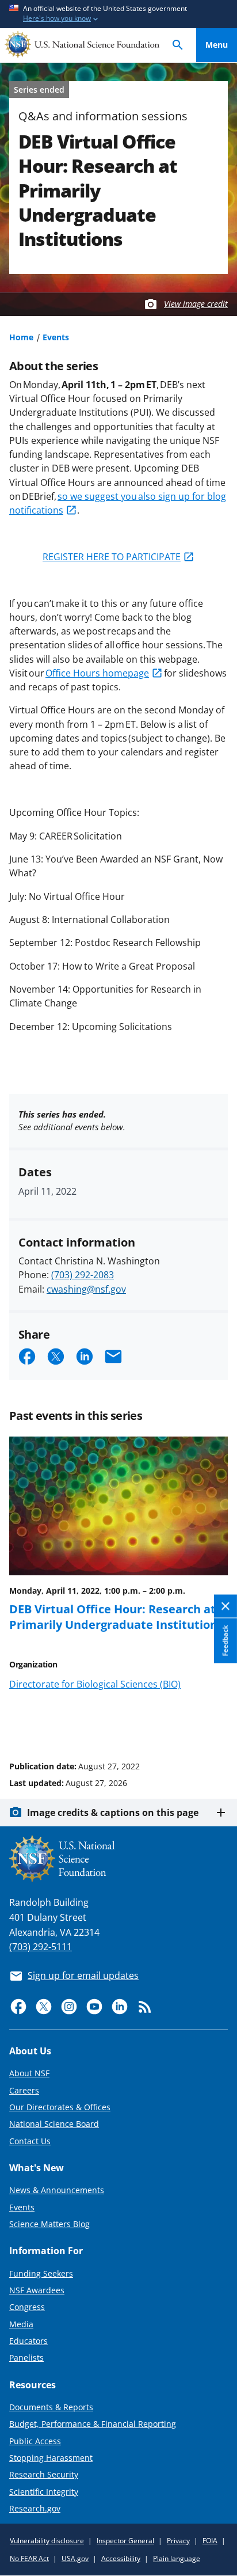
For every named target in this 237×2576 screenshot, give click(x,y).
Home (21, 337)
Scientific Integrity (44, 2492)
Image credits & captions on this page (113, 1813)
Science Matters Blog (49, 2224)
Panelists (26, 2357)
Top (217, 1723)
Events (56, 337)
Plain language (177, 2558)
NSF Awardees (37, 2290)
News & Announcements (57, 2190)
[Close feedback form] (225, 1606)
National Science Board (54, 2124)
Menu (217, 45)
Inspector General (125, 2541)
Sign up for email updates (83, 1975)
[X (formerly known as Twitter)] (44, 2007)
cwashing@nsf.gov (86, 1289)
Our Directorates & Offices (60, 2107)
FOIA (210, 2541)
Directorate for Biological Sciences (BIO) (95, 1684)
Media (21, 2324)
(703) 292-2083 (83, 1275)
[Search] (178, 45)
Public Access (35, 2441)
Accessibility (121, 2558)
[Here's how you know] (118, 14)
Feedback (225, 1640)
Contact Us (30, 2141)
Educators (28, 2341)
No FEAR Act (29, 2558)
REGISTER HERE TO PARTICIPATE (112, 557)
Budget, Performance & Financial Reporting (93, 2424)
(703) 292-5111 (41, 1947)
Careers (24, 2090)
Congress (27, 2307)
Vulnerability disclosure (47, 2541)
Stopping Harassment (51, 2458)
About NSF (29, 2073)
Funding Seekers (41, 2273)
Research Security (44, 2474)
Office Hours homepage (97, 673)
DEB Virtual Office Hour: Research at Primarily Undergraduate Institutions (116, 1616)
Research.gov (35, 2508)
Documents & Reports (51, 2407)
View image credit (196, 304)
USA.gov (75, 2558)
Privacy (178, 2541)
